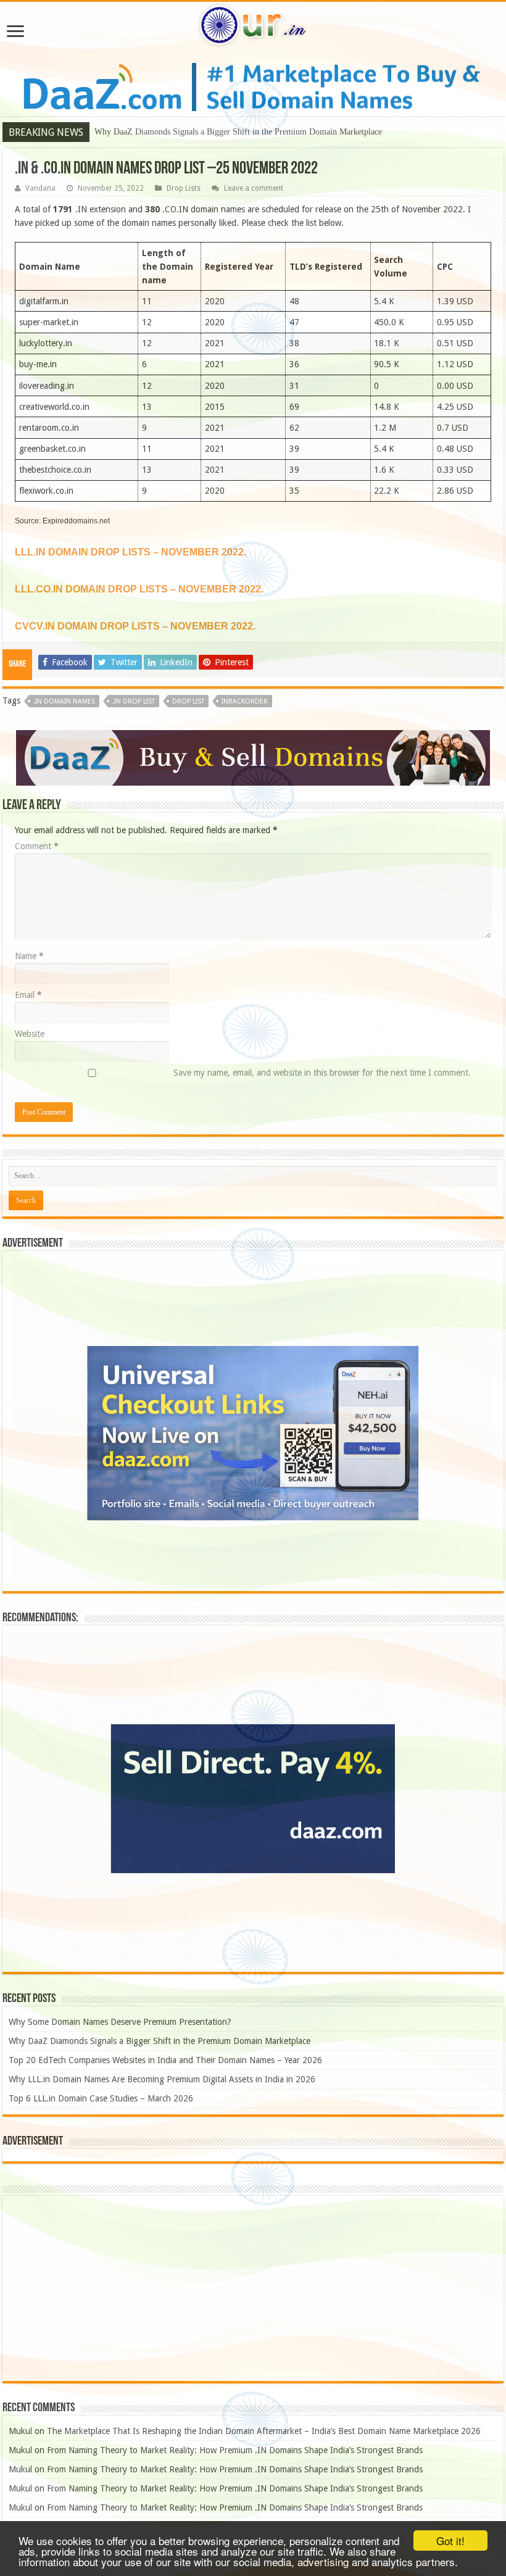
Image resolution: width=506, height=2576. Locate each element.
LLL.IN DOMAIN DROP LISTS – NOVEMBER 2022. (131, 552)
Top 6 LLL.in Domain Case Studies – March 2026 (101, 2098)
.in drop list (134, 701)
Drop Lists (184, 188)
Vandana (40, 188)
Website (30, 1034)
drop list (188, 701)
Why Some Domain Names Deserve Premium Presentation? (120, 2022)
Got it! (450, 2541)
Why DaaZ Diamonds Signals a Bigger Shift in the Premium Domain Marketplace (238, 132)
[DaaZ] (253, 757)
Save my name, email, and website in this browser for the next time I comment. (322, 1073)
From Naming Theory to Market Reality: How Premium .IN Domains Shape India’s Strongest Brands (235, 2450)
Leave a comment (254, 188)
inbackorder (245, 701)
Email (28, 995)
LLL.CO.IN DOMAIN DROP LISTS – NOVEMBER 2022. (139, 589)
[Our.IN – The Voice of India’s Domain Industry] (253, 23)
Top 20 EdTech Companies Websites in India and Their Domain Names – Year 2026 (165, 2060)
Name (29, 956)
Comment (37, 846)
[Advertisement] (253, 2288)
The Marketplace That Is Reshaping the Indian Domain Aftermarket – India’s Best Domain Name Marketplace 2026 (264, 2431)
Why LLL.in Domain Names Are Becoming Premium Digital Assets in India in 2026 (162, 2079)
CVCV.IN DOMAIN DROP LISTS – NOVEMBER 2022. (135, 626)
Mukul (20, 2431)
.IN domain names (64, 701)
